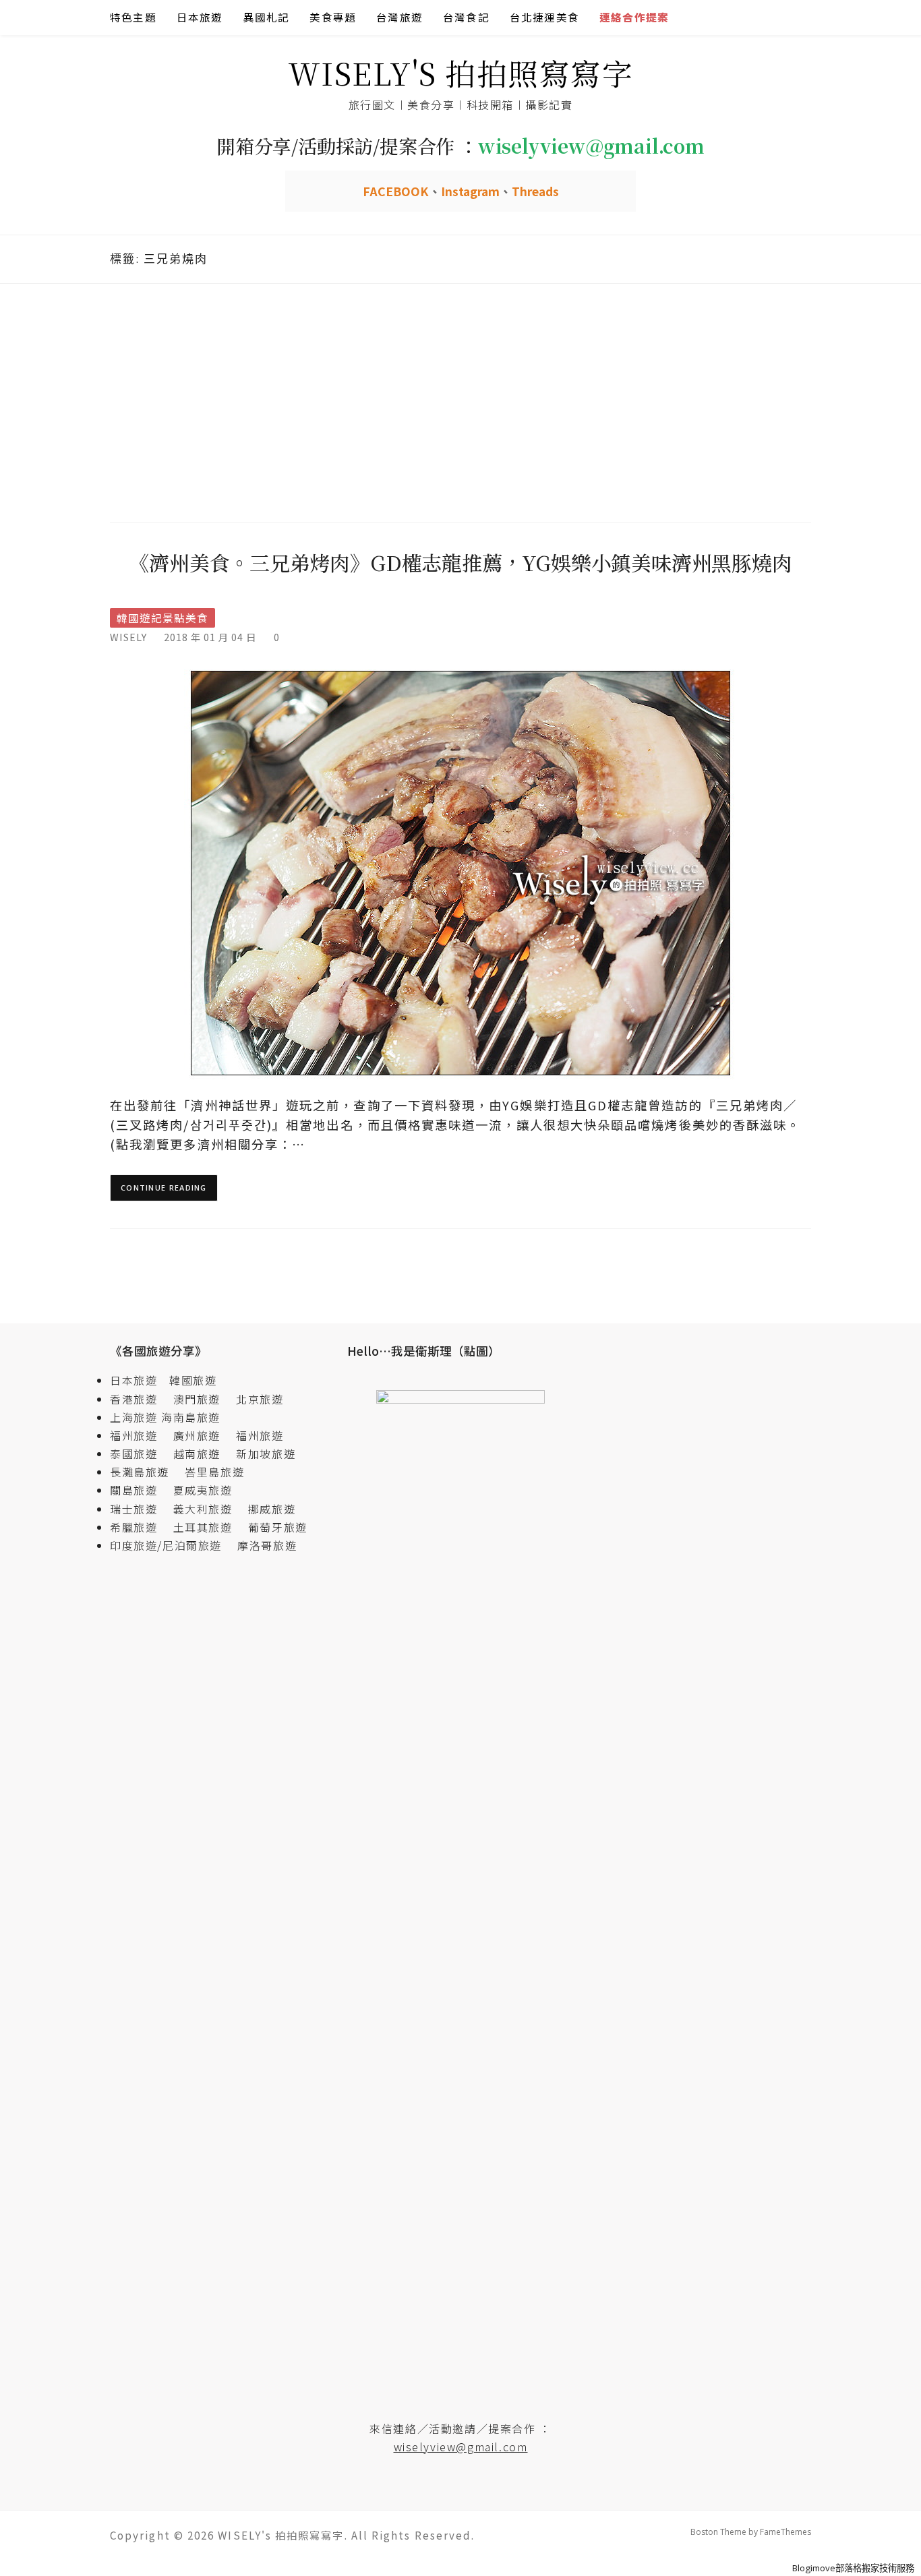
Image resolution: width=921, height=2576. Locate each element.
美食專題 (333, 17)
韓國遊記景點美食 (162, 618)
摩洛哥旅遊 (267, 1545)
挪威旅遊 (272, 1509)
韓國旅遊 (193, 1380)
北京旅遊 (260, 1399)
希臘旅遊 (140, 1527)
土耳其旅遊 (209, 1527)
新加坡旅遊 (266, 1454)
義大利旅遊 (203, 1509)
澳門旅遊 (197, 1399)
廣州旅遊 (197, 1435)
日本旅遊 (200, 17)
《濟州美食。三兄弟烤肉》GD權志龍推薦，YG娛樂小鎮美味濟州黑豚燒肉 (460, 562)
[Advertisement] (460, 401)
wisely (128, 637)
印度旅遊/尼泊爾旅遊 (172, 1545)
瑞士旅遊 (140, 1509)
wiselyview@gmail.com (461, 2447)
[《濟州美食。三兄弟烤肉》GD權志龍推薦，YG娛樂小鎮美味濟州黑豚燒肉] (460, 872)
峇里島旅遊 (214, 1472)
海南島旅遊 (191, 1417)
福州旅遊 (140, 1435)
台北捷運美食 (544, 17)
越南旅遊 (203, 1454)
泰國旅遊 (140, 1454)
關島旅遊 (140, 1490)
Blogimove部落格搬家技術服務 (853, 2568)
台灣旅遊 (399, 17)
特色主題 (133, 17)
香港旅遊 (133, 1399)
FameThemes (785, 2532)
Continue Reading (164, 1188)
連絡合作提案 (634, 17)
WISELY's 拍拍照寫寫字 (461, 72)
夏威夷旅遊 (203, 1490)
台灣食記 (466, 17)
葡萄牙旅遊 (278, 1527)
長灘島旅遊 (140, 1472)
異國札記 (267, 17)
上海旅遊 (133, 1417)
